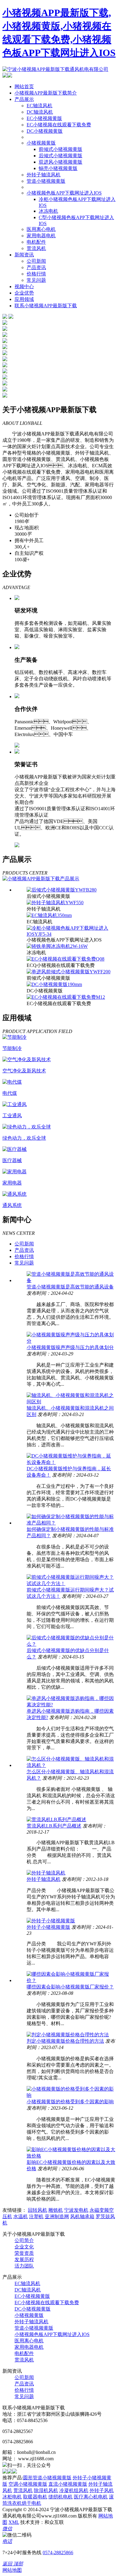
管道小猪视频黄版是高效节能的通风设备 (70, 1287)
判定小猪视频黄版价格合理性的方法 (65, 2041)
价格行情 (36, 274)
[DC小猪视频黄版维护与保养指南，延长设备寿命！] (71, 1462)
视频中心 (24, 287)
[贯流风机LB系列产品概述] (56, 1820)
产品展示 (24, 99)
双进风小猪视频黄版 (61, 162)
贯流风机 (36, 248)
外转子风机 (102, 2490)
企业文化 (24, 2247)
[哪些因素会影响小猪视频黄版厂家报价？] (71, 1980)
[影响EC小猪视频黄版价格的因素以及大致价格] (71, 2156)
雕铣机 (56, 2210)
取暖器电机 (35, 2497)
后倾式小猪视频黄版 (61, 156)
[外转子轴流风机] (55, 903)
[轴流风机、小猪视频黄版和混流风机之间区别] (71, 1402)
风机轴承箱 (82, 2216)
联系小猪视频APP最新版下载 (46, 306)
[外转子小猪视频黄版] (51, 1921)
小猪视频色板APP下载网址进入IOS (64, 193)
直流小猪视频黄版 (68, 2484)
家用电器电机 (41, 236)
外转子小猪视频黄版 (48, 1927)
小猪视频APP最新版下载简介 (46, 93)
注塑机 (36, 2216)
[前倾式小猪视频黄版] (69, 972)
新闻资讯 (24, 255)
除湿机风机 (46, 2490)
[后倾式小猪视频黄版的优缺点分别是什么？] (71, 1644)
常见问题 (36, 280)
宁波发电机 (76, 2210)
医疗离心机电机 (91, 2497)
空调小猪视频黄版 (28, 2484)
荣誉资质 (24, 2253)
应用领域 (24, 299)
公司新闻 (36, 261)
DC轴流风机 (40, 112)
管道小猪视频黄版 (46, 181)
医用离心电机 (41, 229)
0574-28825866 (58, 2553)
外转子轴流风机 (44, 175)
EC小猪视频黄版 (44, 118)
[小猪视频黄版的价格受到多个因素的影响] (71, 2095)
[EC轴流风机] (49, 915)
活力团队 (24, 2266)
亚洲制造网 (57, 2216)
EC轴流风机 (39, 106)
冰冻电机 (48, 211)
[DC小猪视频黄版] (54, 984)
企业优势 (24, 293)
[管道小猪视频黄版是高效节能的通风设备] (71, 1280)
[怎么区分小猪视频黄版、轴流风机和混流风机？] (71, 1765)
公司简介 (24, 2240)
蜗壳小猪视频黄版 (58, 168)
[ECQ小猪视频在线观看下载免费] (66, 959)
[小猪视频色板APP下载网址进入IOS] (71, 934)
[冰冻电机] (57, 946)
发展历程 (24, 2259)
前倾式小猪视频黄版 (61, 149)
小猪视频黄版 (41, 143)
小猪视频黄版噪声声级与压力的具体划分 (70, 1347)
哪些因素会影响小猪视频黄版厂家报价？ (70, 1987)
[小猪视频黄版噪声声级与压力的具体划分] (71, 1341)
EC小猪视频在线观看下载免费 (59, 125)
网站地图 (12, 2570)
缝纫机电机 (61, 2497)
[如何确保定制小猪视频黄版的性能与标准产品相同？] (71, 1523)
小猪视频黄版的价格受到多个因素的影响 (70, 2102)
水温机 (21, 2216)
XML (14, 2522)
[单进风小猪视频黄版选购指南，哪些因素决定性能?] (71, 1705)
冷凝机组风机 (74, 2490)
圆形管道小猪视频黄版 (47, 2478)
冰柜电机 (12, 2497)
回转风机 (38, 2210)
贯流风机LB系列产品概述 (54, 1826)
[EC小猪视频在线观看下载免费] (66, 997)
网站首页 (24, 87)
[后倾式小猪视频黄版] (62, 890)
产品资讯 (36, 267)
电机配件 (36, 242)
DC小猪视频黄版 (45, 131)
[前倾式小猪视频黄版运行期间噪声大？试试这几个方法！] (71, 1583)
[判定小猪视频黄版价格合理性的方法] (68, 2035)
